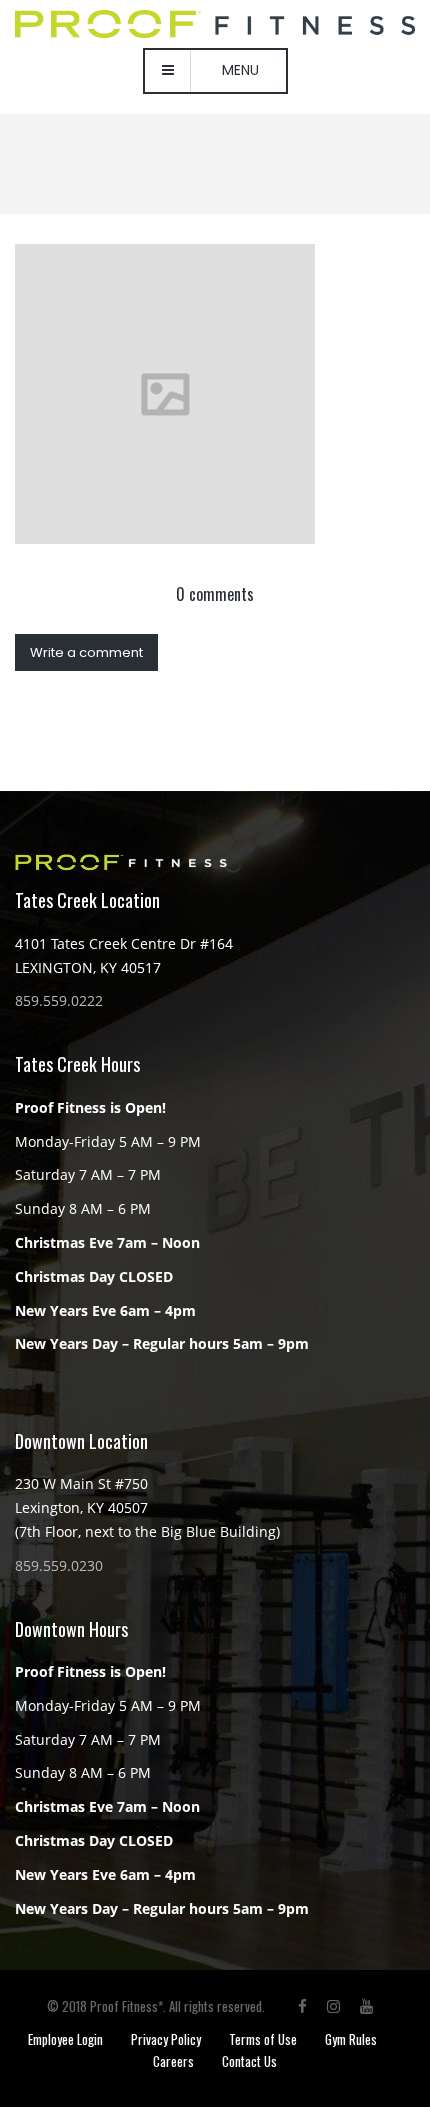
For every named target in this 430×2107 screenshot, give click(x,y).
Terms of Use (263, 2039)
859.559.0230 (59, 1565)
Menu (240, 70)
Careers (173, 2061)
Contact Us (249, 2061)
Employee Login (65, 2039)
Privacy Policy (166, 2039)
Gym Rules (351, 2039)
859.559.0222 (59, 1000)
